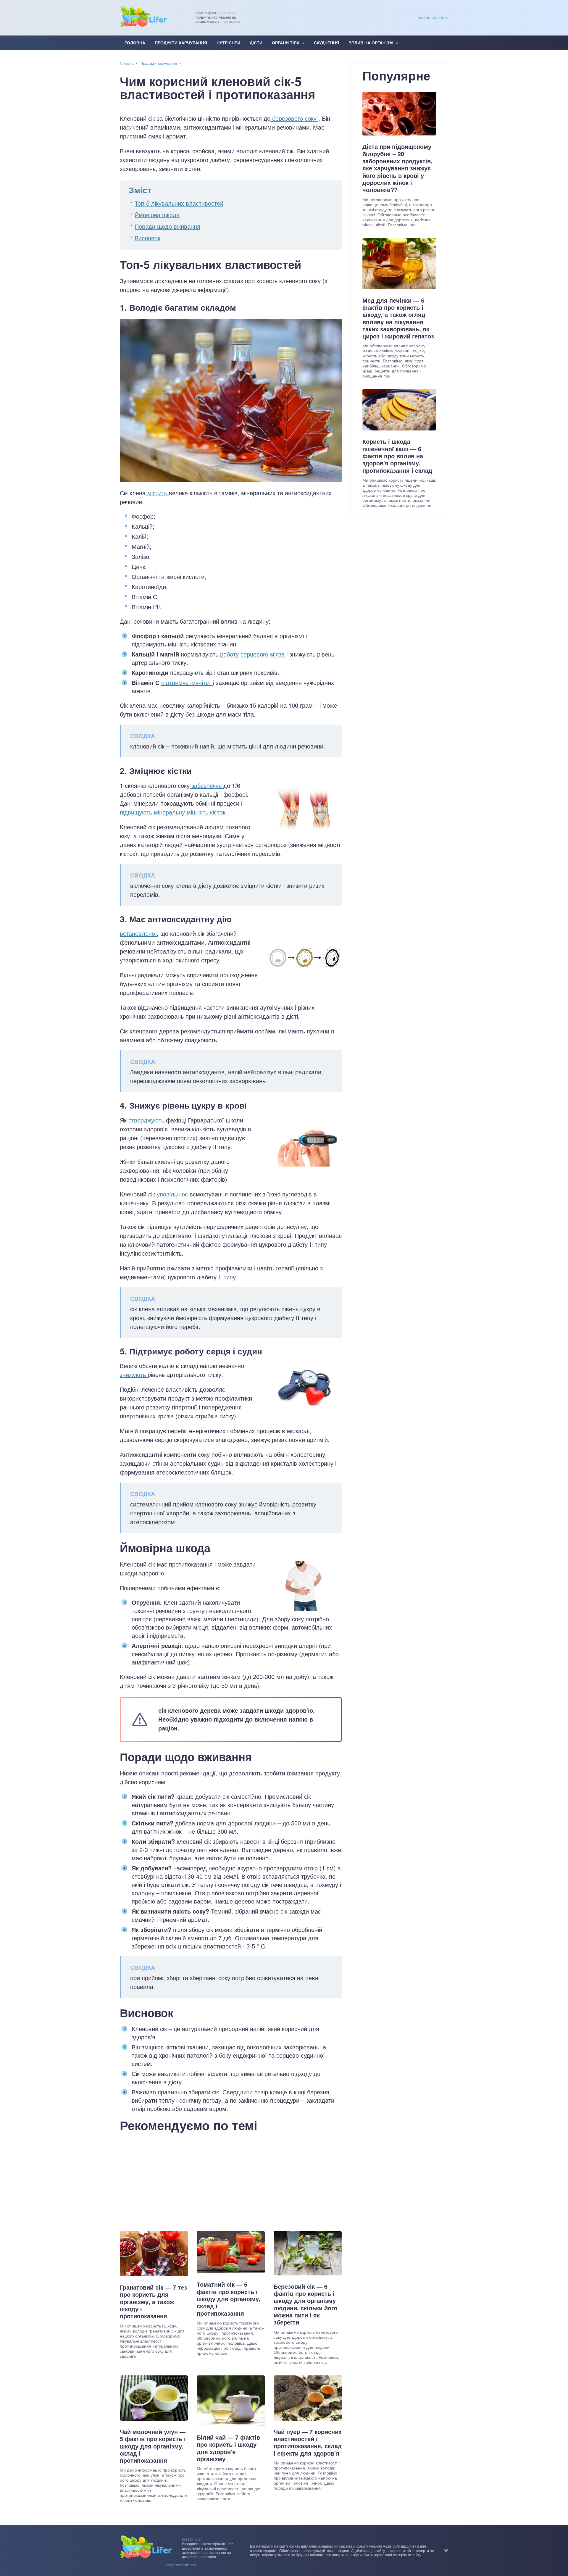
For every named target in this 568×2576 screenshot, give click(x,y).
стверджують (146, 1120)
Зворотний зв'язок (433, 18)
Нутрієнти (228, 43)
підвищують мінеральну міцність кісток (174, 812)
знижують (134, 1374)
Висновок (147, 238)
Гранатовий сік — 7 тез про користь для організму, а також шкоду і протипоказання (153, 2302)
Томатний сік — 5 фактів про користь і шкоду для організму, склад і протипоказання (229, 2299)
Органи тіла (286, 43)
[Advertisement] (231, 2180)
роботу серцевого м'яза (253, 654)
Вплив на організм (371, 43)
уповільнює (172, 1194)
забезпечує (206, 785)
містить (157, 493)
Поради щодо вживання (167, 226)
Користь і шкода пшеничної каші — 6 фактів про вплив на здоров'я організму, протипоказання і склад (397, 456)
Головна (135, 43)
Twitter (446, 2551)
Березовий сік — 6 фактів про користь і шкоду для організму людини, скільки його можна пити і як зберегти (305, 2304)
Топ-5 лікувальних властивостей (179, 203)
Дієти (256, 43)
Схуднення (326, 43)
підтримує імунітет (187, 682)
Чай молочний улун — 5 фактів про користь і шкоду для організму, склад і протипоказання (153, 2446)
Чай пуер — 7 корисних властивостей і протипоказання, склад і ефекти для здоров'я (308, 2442)
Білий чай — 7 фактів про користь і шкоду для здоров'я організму (228, 2448)
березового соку (294, 118)
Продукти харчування (181, 43)
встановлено (138, 933)
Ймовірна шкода (157, 215)
